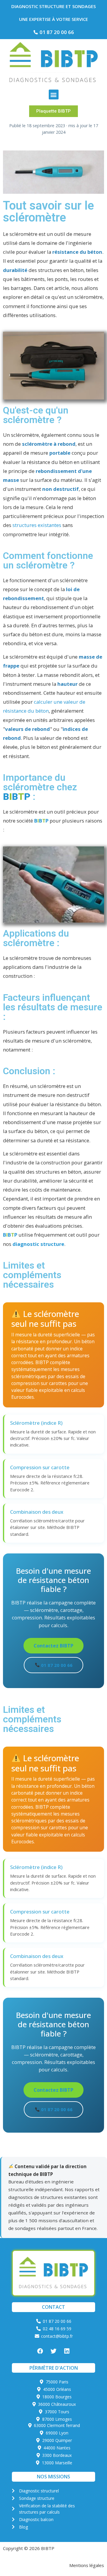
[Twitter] (53, 2351)
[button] (54, 94)
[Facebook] (40, 2351)
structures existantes (37, 525)
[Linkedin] (67, 2351)
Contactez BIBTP (53, 1646)
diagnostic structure (38, 1244)
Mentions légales (87, 2565)
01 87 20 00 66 (56, 1665)
